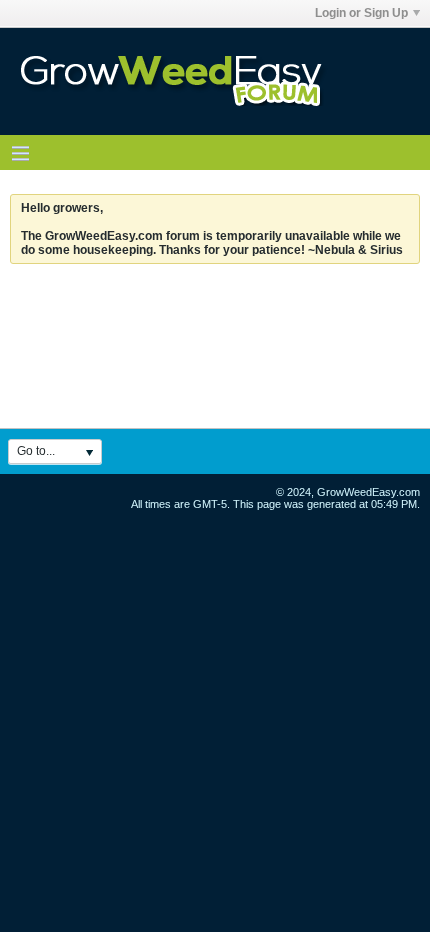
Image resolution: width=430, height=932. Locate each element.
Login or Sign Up (361, 13)
